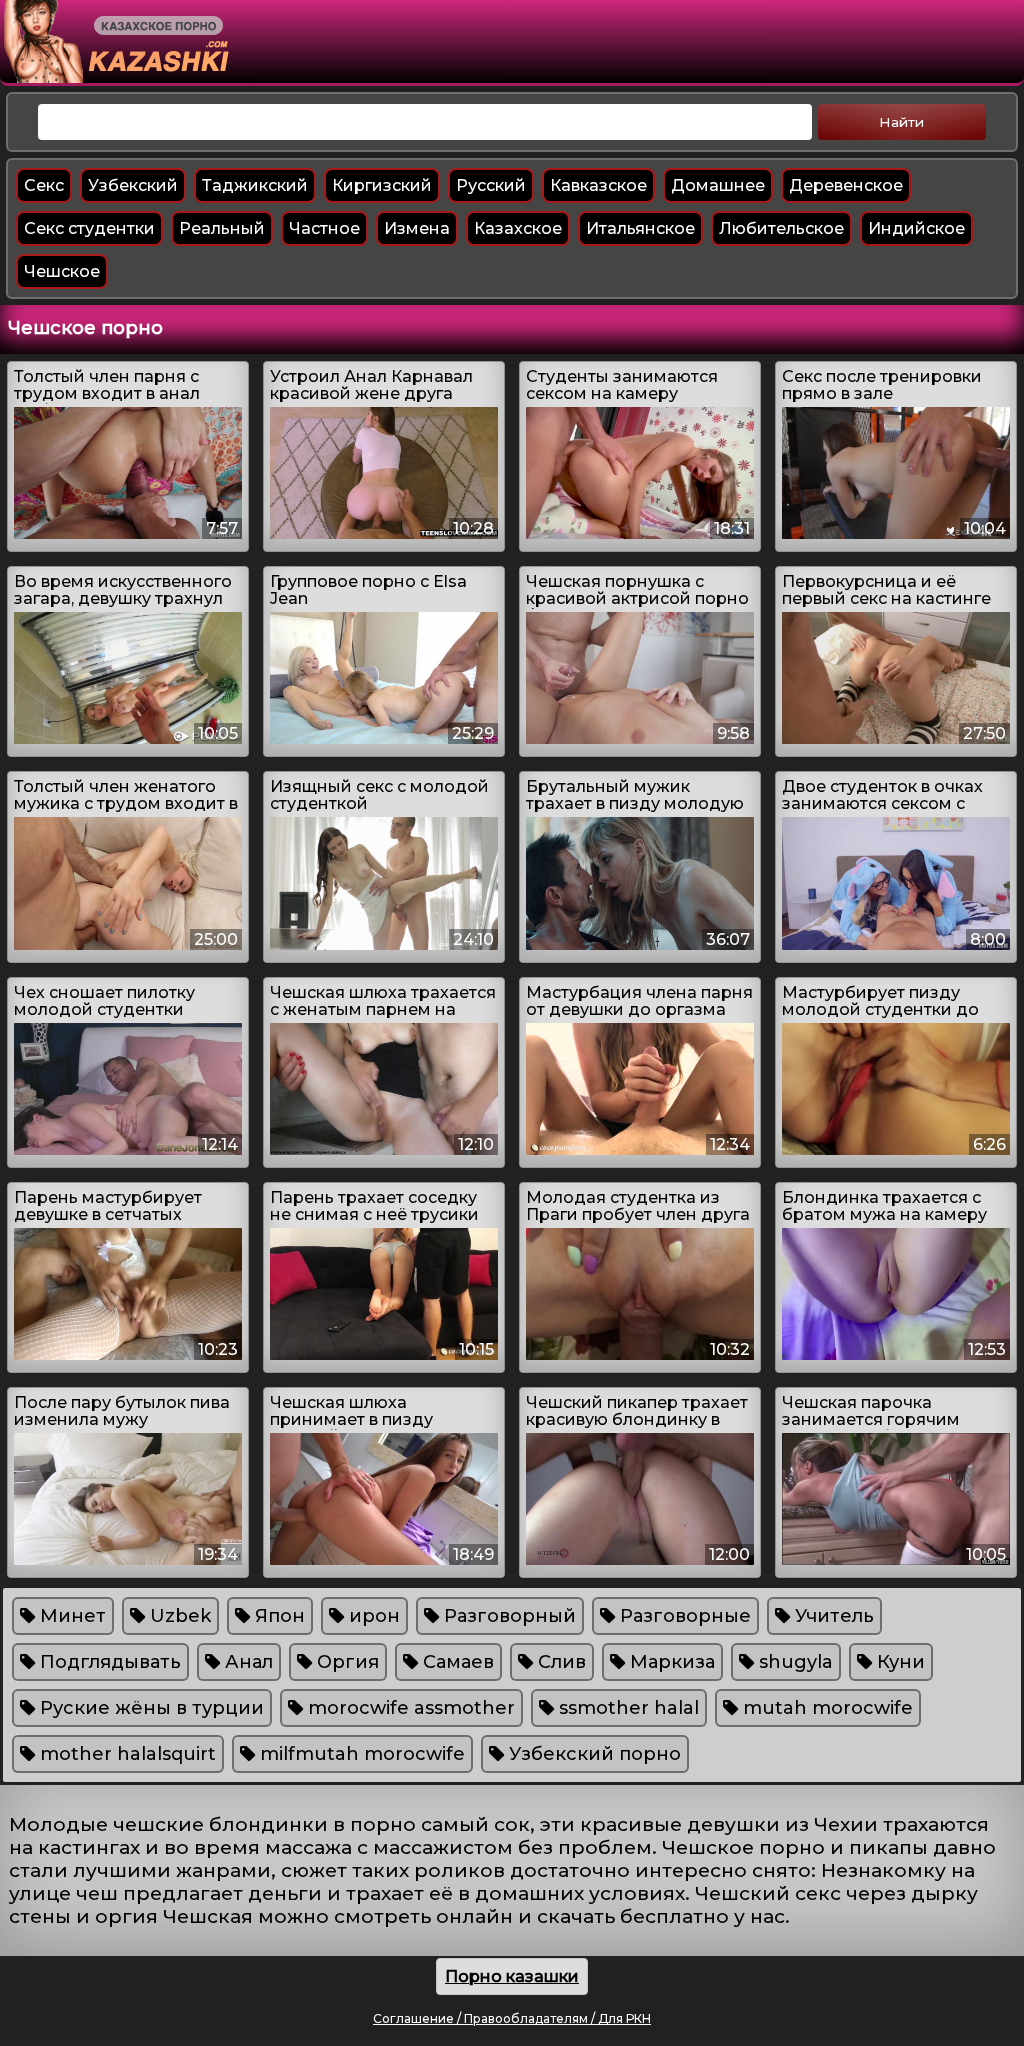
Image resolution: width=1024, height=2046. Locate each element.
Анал (246, 1662)
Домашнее (718, 185)
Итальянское (640, 228)
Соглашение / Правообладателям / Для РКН (512, 2018)
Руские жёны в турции (149, 1708)
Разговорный (507, 1616)
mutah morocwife (825, 1708)
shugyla (793, 1662)
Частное (324, 228)
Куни (898, 1662)
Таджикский (255, 185)
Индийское (916, 228)
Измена (417, 228)
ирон (372, 1616)
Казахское (518, 228)
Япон (277, 1616)
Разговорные (683, 1616)
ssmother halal (626, 1708)
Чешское (62, 271)
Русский (491, 185)
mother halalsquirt (125, 1754)
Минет (70, 1616)
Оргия (345, 1662)
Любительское (781, 228)
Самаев (456, 1662)
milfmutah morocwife (360, 1754)
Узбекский (133, 185)
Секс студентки (89, 228)
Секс (44, 185)
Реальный (222, 228)
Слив (559, 1662)
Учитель (832, 1616)
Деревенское (846, 185)
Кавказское (598, 185)
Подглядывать (108, 1662)
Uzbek (178, 1616)
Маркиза (670, 1662)
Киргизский (382, 185)
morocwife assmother (409, 1708)
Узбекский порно (592, 1754)
